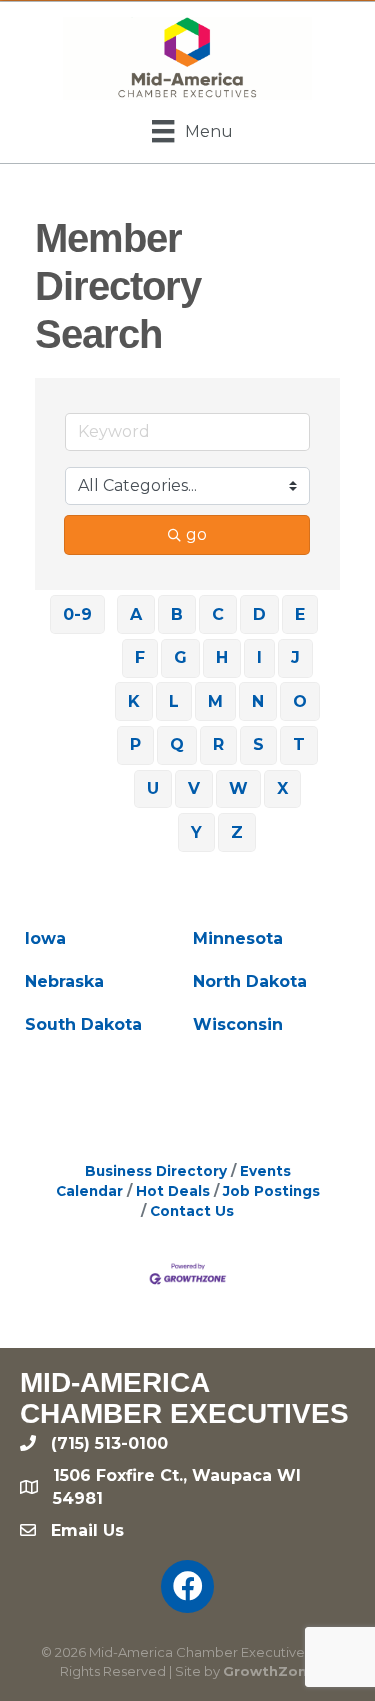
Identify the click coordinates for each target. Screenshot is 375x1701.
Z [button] (237, 832)
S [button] (258, 744)
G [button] (180, 657)
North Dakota (250, 981)
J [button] (295, 657)
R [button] (218, 744)
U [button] (153, 788)
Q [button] (177, 744)
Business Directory (156, 1171)
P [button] (135, 744)
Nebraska (64, 981)
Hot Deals (173, 1191)
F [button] (140, 657)
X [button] (282, 788)
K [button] (134, 701)
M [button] (215, 701)
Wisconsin (238, 1024)
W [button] (238, 788)
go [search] (196, 534)
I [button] (259, 657)
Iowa (45, 938)
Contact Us (192, 1211)
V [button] (194, 788)
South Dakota (83, 1024)
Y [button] (196, 832)
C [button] (218, 614)
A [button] (136, 614)
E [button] (300, 614)
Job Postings (271, 1191)
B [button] (177, 614)
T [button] (299, 744)
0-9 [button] (77, 614)
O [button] (300, 701)
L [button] (174, 701)
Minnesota (238, 938)
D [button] (259, 614)
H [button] (222, 657)
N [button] (258, 701)
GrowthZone (269, 1671)
